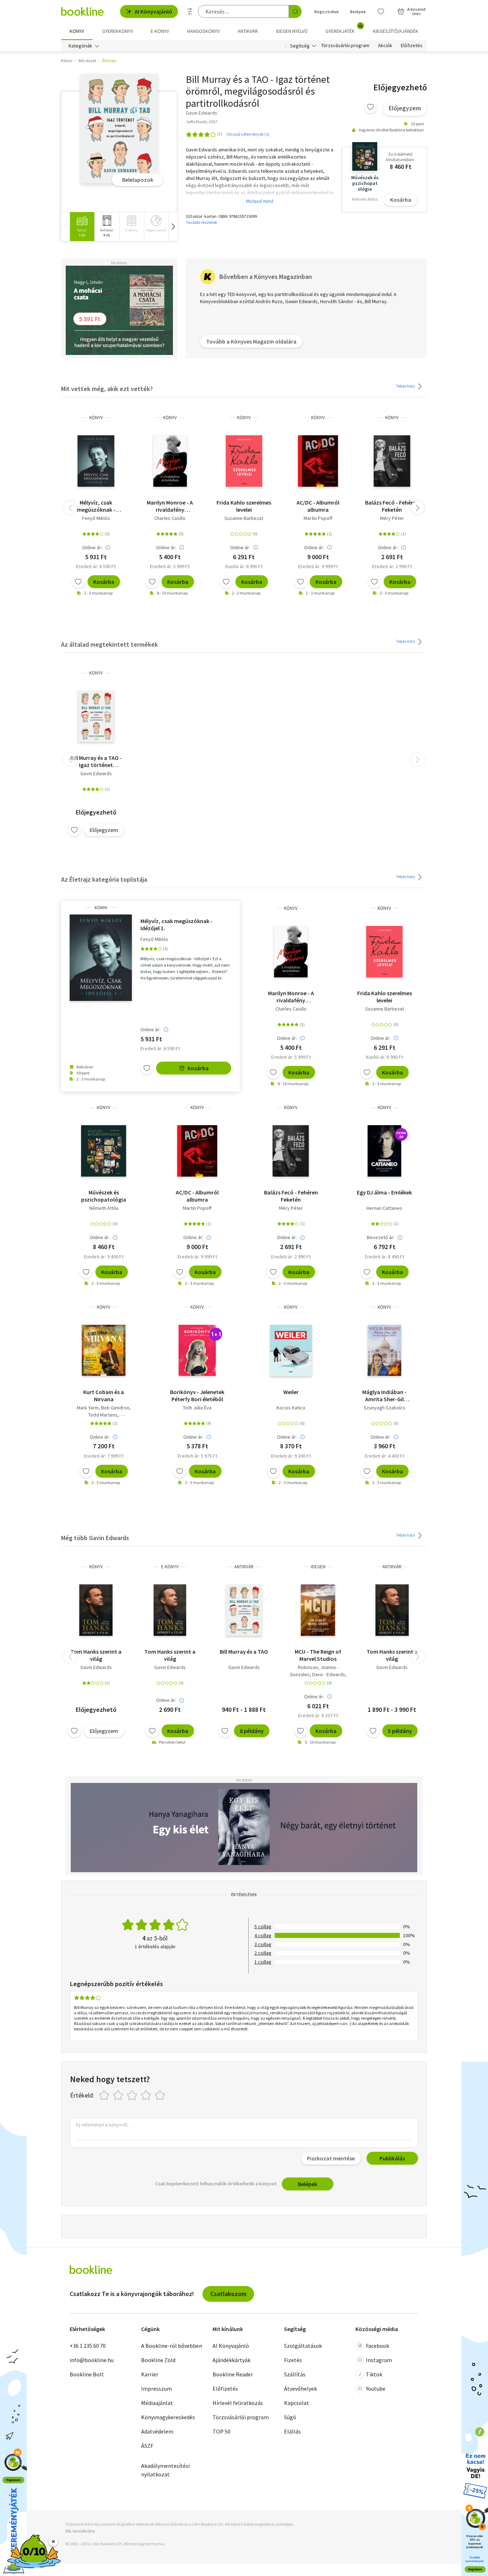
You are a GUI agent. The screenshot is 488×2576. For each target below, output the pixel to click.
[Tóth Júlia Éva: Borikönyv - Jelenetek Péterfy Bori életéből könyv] (197, 1350)
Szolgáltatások (303, 2346)
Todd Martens (103, 1415)
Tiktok (374, 2374)
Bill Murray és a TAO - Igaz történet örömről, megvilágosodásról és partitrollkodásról (96, 761)
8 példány (252, 1731)
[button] (173, 227)
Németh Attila (104, 1208)
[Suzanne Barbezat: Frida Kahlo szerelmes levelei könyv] (244, 461)
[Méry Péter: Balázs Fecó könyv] (392, 461)
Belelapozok (138, 180)
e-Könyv (170, 1567)
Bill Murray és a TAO (244, 1652)
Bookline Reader (233, 2374)
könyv (96, 418)
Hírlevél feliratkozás (238, 2403)
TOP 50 (221, 2431)
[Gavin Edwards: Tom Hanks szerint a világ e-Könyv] (170, 1610)
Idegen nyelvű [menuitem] (292, 31)
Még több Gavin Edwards (95, 1538)
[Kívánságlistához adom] (370, 107)
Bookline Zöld (158, 2360)
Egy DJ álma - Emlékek (384, 1192)
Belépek (358, 12)
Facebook (377, 2346)
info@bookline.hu (92, 2360)
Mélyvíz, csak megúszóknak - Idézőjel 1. (96, 506)
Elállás (292, 2431)
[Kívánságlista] (381, 11)
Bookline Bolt (87, 2374)
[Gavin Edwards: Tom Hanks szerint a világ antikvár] (392, 1610)
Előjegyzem (405, 108)
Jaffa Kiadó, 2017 (201, 122)
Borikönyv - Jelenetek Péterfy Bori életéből (197, 1395)
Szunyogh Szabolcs (385, 1408)
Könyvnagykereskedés (168, 2417)
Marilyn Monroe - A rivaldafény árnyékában (170, 506)
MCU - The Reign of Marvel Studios (318, 1655)
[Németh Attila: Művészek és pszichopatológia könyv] (104, 1151)
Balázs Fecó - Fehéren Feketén (392, 506)
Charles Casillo (170, 518)
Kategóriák (80, 46)
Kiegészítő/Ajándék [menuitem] (396, 31)
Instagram (379, 2360)
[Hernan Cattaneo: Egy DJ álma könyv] (384, 1151)
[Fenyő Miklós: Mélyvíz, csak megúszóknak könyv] (96, 461)
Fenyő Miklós (96, 518)
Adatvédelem (157, 2431)
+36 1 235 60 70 (88, 2346)
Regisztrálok (327, 12)
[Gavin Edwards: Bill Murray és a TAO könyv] (119, 128)
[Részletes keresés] (190, 11)
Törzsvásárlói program (345, 46)
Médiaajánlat (157, 2403)
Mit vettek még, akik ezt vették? (107, 389)
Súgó (290, 2417)
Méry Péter (392, 518)
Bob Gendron (115, 1408)
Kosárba (401, 200)
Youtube (376, 2389)
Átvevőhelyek (300, 2389)
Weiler (291, 1392)
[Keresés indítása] (295, 11)
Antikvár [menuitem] (248, 31)
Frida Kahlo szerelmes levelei (244, 506)
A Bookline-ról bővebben (172, 2346)
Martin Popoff (318, 518)
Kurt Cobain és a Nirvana (104, 1395)
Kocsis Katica (291, 1408)
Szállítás (295, 2374)
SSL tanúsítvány (80, 2531)
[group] (82, 227)
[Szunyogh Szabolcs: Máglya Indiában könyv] (384, 1350)
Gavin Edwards (96, 773)
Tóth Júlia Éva (197, 1408)
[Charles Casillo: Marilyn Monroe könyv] (170, 461)
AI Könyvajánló (153, 11)
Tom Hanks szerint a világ (96, 1655)
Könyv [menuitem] (77, 31)
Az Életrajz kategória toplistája (104, 879)
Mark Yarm (88, 1408)
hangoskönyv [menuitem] (203, 31)
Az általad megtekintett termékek (109, 644)
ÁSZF (147, 2446)
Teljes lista (406, 386)
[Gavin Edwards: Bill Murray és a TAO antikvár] (244, 1610)
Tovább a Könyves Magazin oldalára (251, 341)
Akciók (385, 46)
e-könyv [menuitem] (160, 31)
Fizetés (293, 2360)
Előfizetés (412, 46)
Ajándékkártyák (231, 2360)
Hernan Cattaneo (384, 1208)
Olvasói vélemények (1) (248, 134)
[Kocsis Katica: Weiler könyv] (291, 1350)
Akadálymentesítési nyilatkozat (165, 2470)
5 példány (400, 1731)
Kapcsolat (297, 2403)
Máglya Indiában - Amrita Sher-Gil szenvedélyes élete (384, 1395)
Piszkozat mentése (331, 2158)
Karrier (150, 2374)
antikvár (244, 1567)
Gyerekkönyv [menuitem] (118, 31)
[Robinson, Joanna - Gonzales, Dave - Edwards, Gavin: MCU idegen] (318, 1610)
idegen (318, 1567)
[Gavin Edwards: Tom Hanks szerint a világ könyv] (96, 1610)
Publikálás (392, 2158)
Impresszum (156, 2389)
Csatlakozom (228, 2294)
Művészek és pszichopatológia (104, 1196)
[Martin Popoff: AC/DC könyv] (318, 461)
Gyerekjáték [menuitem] (344, 29)
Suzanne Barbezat (244, 518)
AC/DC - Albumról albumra (318, 506)
